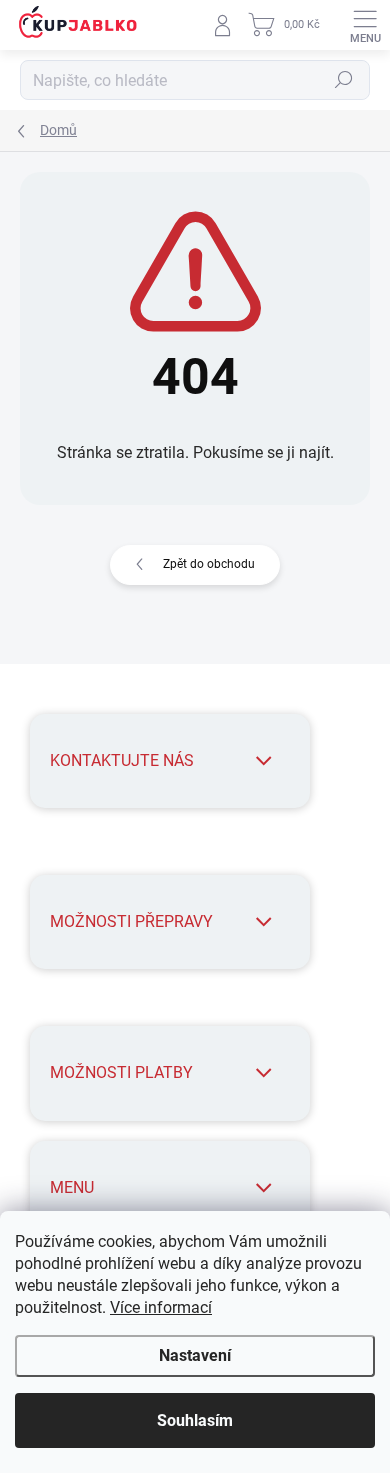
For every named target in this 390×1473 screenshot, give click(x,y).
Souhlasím (195, 1420)
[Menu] (365, 25)
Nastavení (195, 1355)
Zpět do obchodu (209, 564)
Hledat (344, 80)
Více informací (161, 1307)
